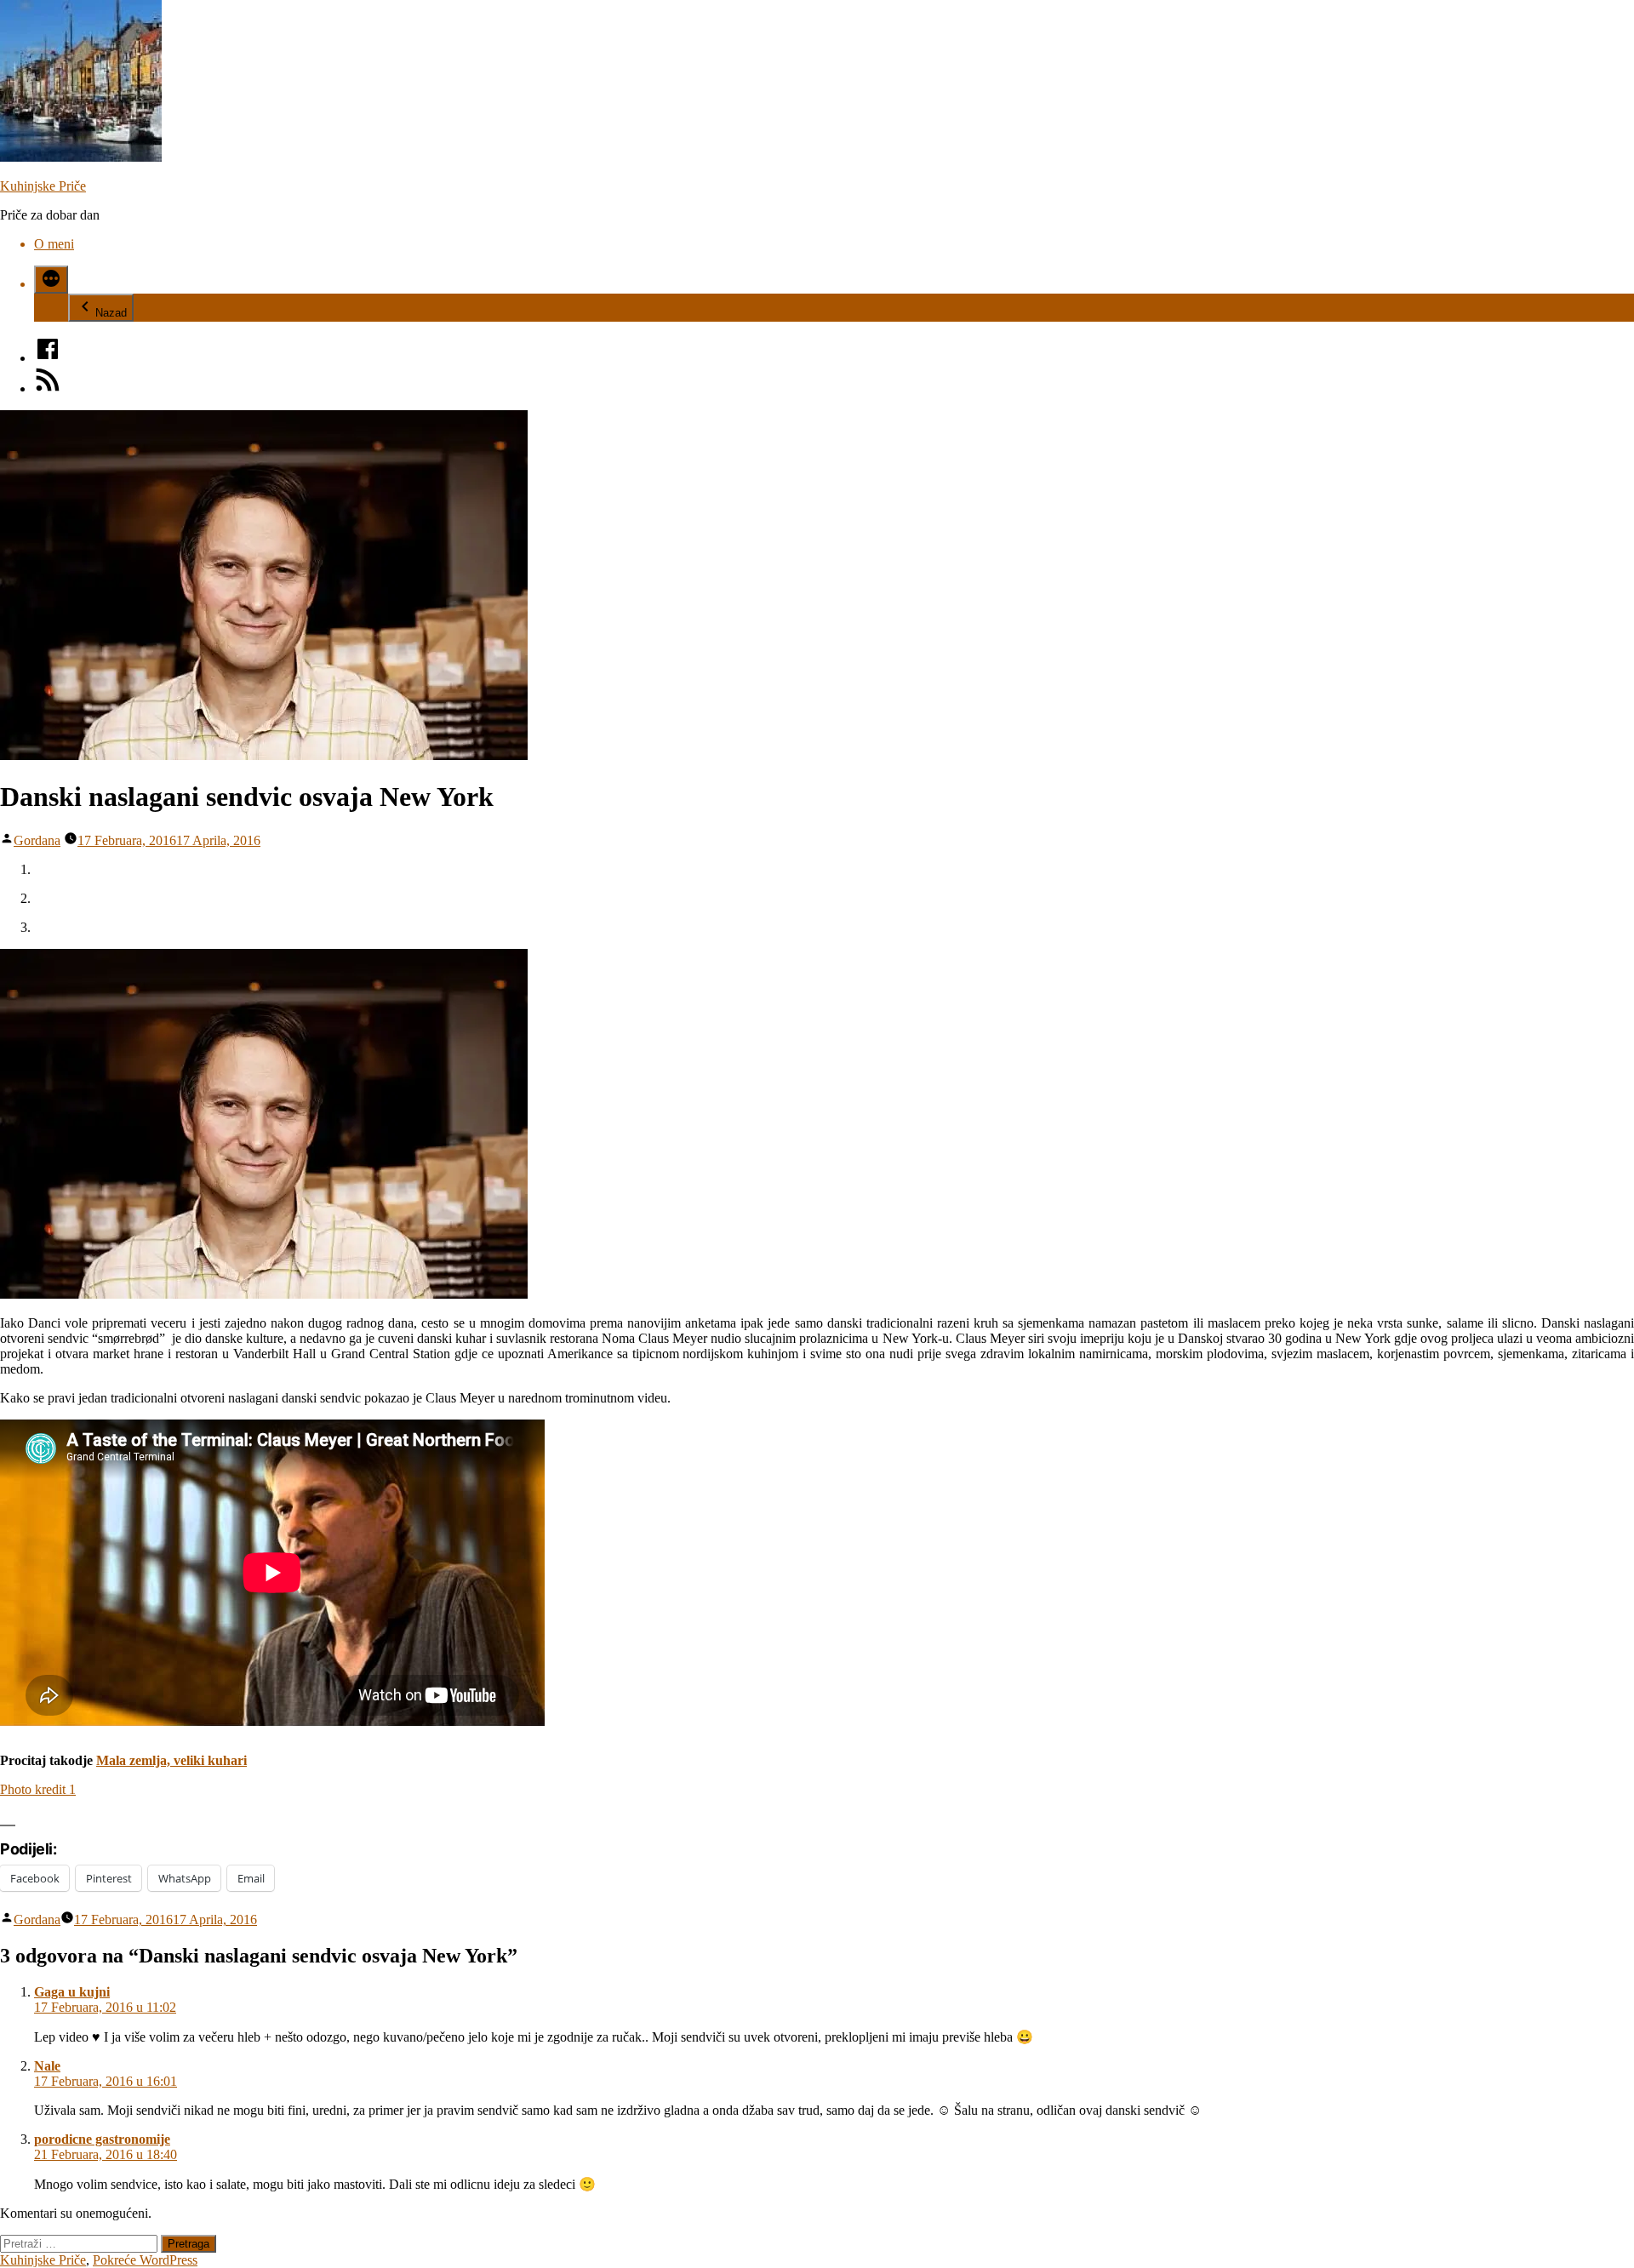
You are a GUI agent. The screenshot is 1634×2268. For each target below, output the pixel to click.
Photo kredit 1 (38, 1789)
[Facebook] (48, 358)
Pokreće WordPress (145, 2260)
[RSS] (48, 388)
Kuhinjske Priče (43, 186)
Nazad (111, 313)
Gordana (37, 840)
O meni (54, 244)
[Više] (51, 280)
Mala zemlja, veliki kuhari (171, 1760)
